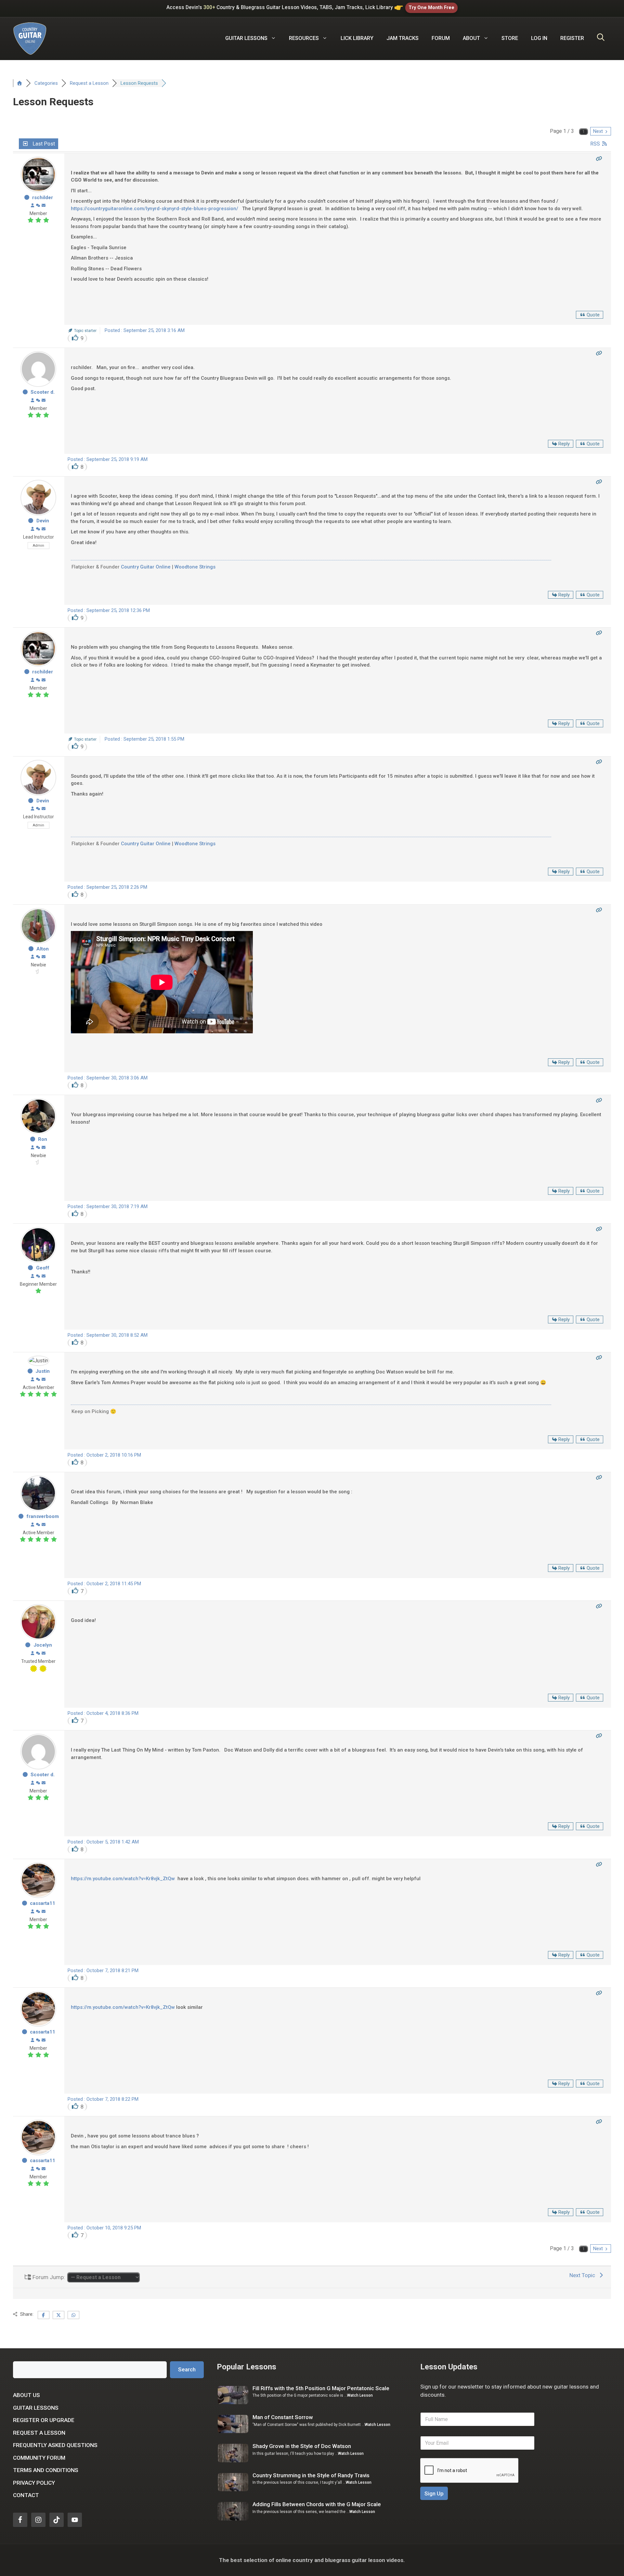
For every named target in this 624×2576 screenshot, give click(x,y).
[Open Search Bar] (601, 38)
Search (187, 2369)
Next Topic (584, 2275)
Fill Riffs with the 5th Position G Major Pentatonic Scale (321, 2388)
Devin (43, 521)
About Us (26, 2395)
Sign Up (434, 2493)
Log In (539, 38)
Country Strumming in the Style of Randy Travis (311, 2475)
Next (599, 131)
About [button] (471, 38)
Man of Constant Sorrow (283, 2417)
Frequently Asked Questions (55, 2445)
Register (572, 38)
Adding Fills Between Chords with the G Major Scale (317, 2504)
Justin (43, 1371)
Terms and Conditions (46, 2470)
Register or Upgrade (44, 2420)
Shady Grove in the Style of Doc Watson (302, 2446)
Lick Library (357, 38)
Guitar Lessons (36, 2408)
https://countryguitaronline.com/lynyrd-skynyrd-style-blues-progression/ (156, 209)
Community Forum (39, 2458)
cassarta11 (43, 1903)
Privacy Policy (34, 2483)
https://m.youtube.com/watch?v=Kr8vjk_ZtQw (123, 1879)
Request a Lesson (39, 2433)
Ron (43, 1139)
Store (510, 38)
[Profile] (32, 206)
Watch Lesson (360, 2395)
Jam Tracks (403, 38)
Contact (26, 2495)
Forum (441, 38)
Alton (43, 949)
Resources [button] (304, 38)
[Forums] (19, 83)
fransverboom (43, 1516)
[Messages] (44, 206)
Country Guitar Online (146, 567)
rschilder (43, 198)
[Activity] (38, 206)
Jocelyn (43, 1645)
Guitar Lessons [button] (246, 38)
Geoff (43, 1268)
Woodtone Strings (195, 567)
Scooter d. (43, 392)
